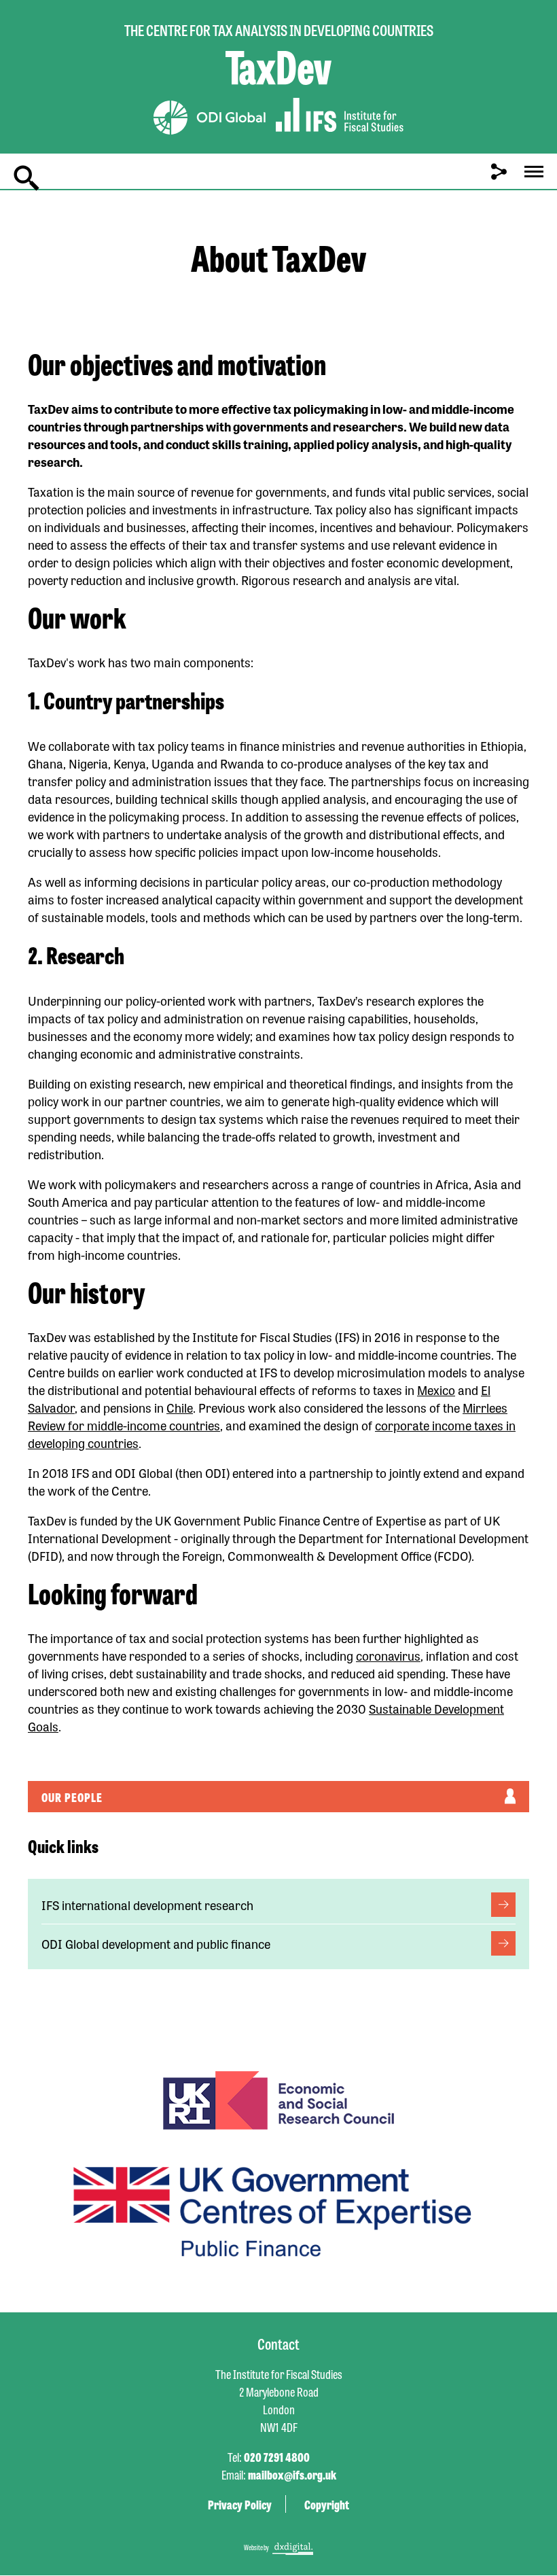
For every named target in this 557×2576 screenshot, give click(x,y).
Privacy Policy (240, 2504)
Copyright (327, 2504)
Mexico (436, 1390)
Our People (72, 1797)
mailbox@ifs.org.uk (292, 2474)
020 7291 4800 (277, 2456)
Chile (180, 1407)
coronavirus (388, 1655)
